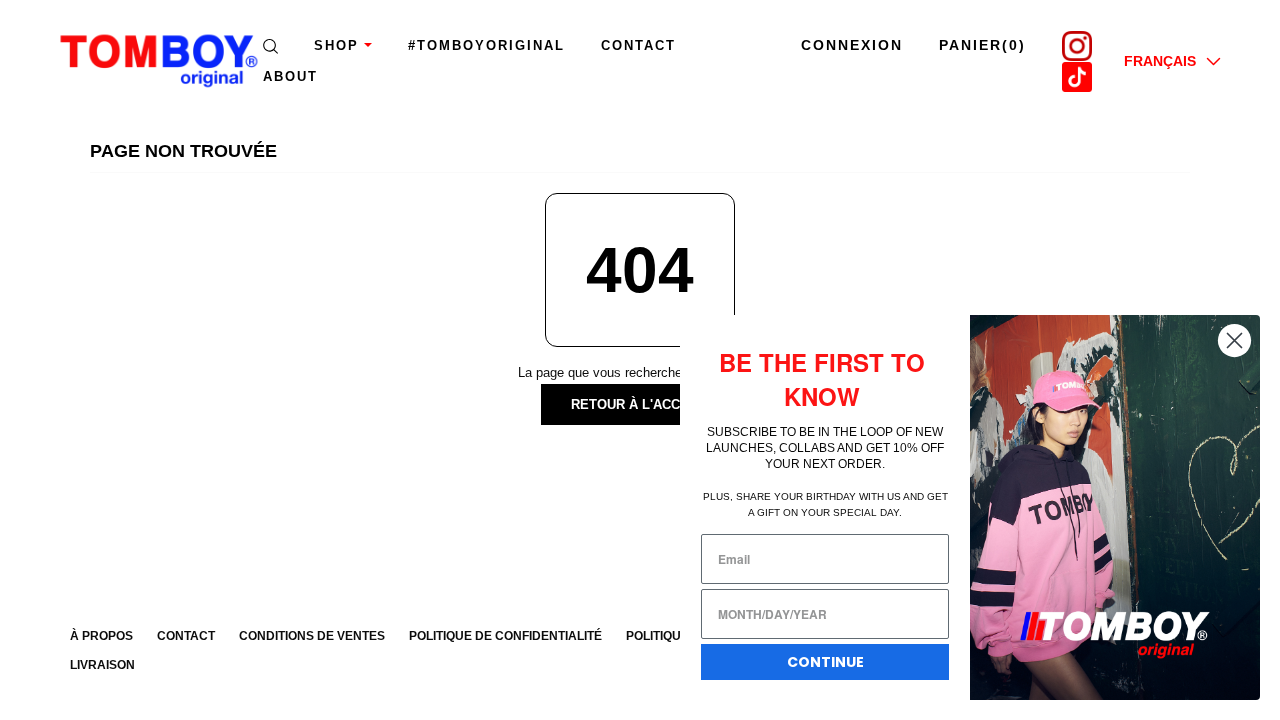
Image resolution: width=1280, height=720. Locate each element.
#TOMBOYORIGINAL (486, 45)
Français (1160, 61)
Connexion (852, 45)
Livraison (102, 665)
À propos (101, 636)
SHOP (336, 45)
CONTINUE (825, 662)
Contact (638, 45)
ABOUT (290, 76)
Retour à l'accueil (640, 404)
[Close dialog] (1234, 340)
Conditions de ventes (312, 636)
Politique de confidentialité (505, 636)
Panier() (982, 45)
